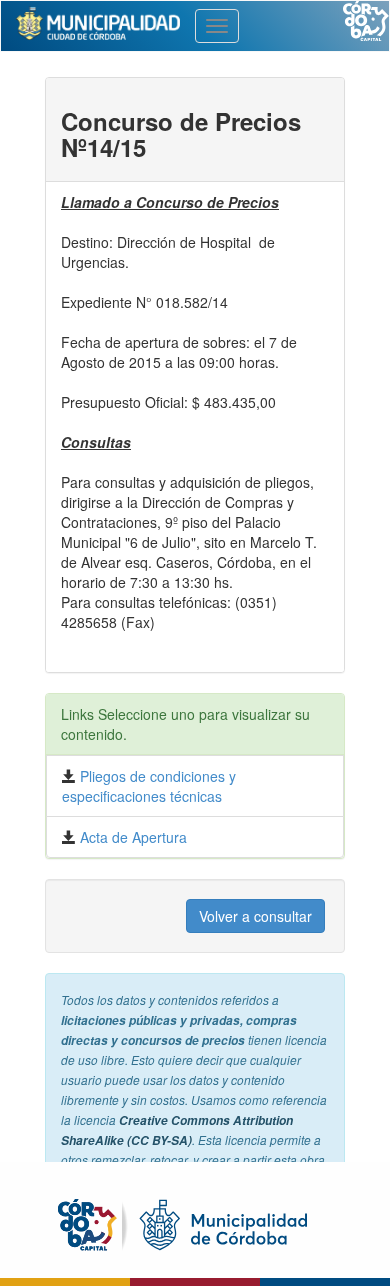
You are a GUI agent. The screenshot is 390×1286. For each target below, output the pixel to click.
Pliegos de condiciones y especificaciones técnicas (149, 786)
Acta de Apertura (131, 837)
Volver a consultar (255, 916)
